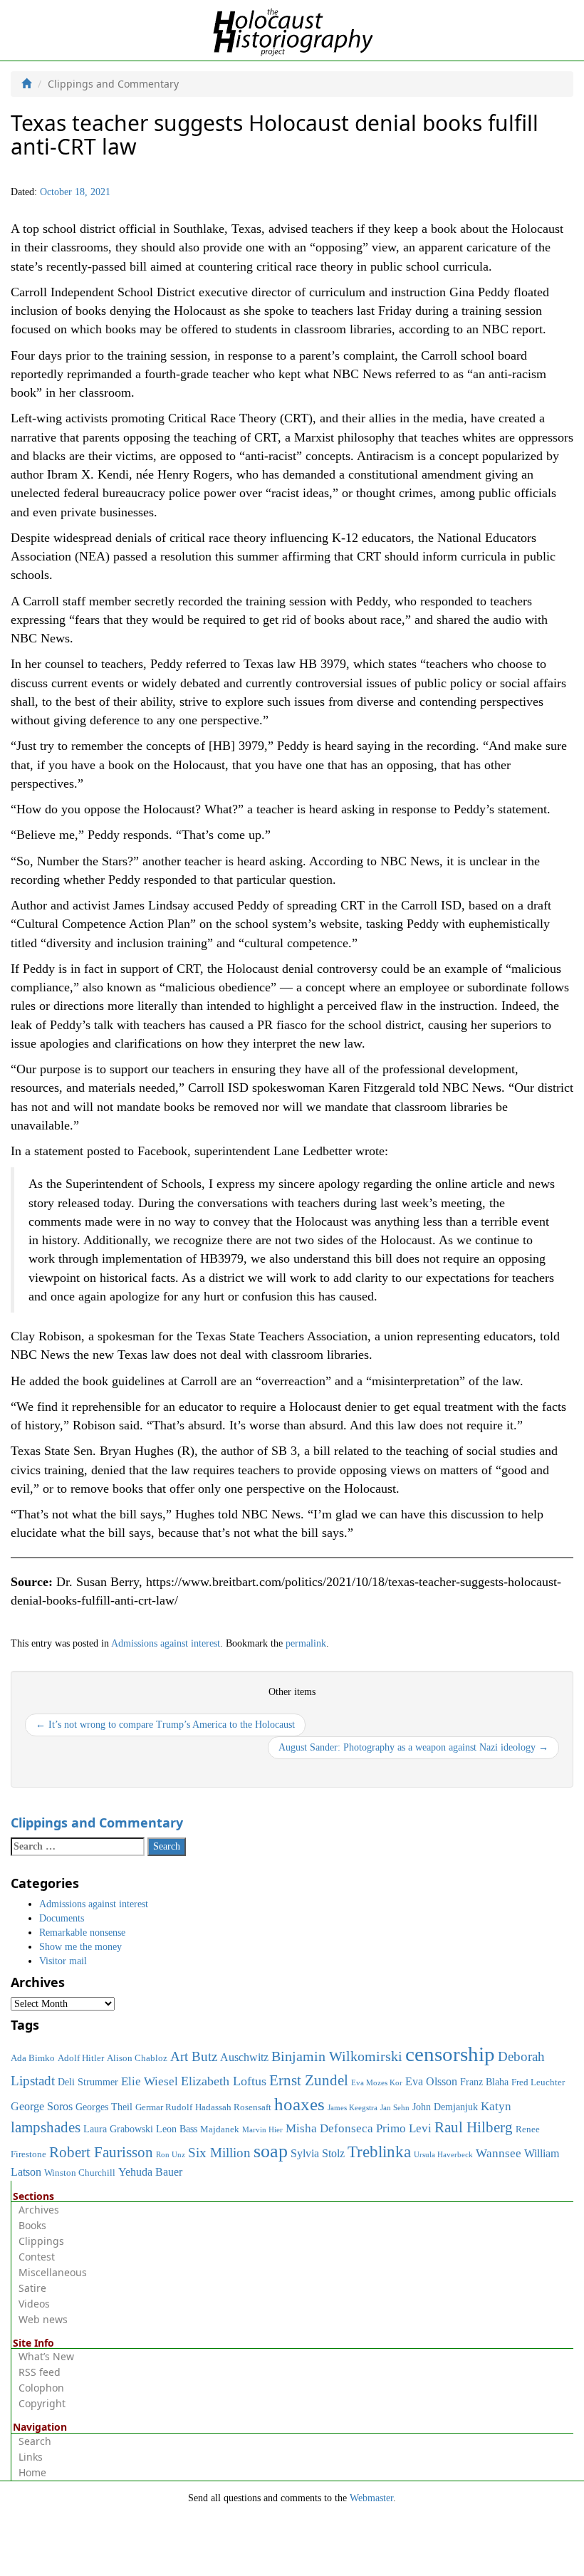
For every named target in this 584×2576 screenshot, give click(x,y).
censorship (450, 2054)
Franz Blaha (484, 2082)
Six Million (219, 2153)
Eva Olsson (431, 2081)
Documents (62, 1918)
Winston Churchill (80, 2173)
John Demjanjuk (445, 2107)
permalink (306, 1643)
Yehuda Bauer (150, 2172)
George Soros (42, 2106)
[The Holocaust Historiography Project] (292, 30)
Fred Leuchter (538, 2082)
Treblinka (379, 2152)
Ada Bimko (33, 2058)
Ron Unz (171, 2155)
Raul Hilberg (474, 2127)
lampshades (46, 2127)
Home (32, 2472)
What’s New (46, 2356)
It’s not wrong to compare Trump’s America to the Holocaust (165, 1725)
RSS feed (40, 2372)
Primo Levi (404, 2128)
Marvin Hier (262, 2130)
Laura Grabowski (118, 2129)
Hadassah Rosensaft (233, 2107)
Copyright (42, 2403)
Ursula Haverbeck (443, 2155)
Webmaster (371, 2498)
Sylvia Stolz (318, 2153)
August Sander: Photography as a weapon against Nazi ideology (413, 1747)
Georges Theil (104, 2107)
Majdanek (220, 2129)
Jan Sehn (395, 2108)
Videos (34, 2304)
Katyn (496, 2106)
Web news (43, 2319)
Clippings (41, 2241)
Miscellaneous (53, 2272)
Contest (37, 2257)
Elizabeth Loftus (224, 2081)
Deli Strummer (88, 2082)
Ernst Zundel (309, 2080)
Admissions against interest (166, 1643)
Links (31, 2457)
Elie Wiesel (150, 2081)
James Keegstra (353, 2108)
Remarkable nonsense (82, 1933)
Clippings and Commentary (97, 1823)
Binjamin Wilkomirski (337, 2056)
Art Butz (194, 2056)
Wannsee (499, 2153)
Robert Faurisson (101, 2152)
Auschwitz (244, 2057)
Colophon (41, 2388)
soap (271, 2151)
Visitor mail (63, 1961)
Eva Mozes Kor (377, 2083)
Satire (32, 2288)
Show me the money (80, 1947)
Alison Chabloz (137, 2058)
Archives (39, 2210)
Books (32, 2225)
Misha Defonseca (329, 2128)
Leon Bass (177, 2129)
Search (35, 2441)
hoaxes (299, 2104)
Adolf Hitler (81, 2058)
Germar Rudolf (164, 2107)
